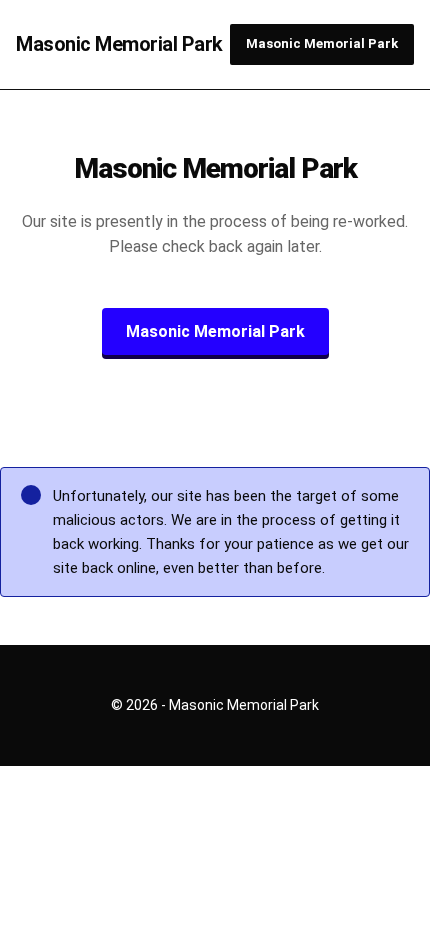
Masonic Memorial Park (119, 44)
